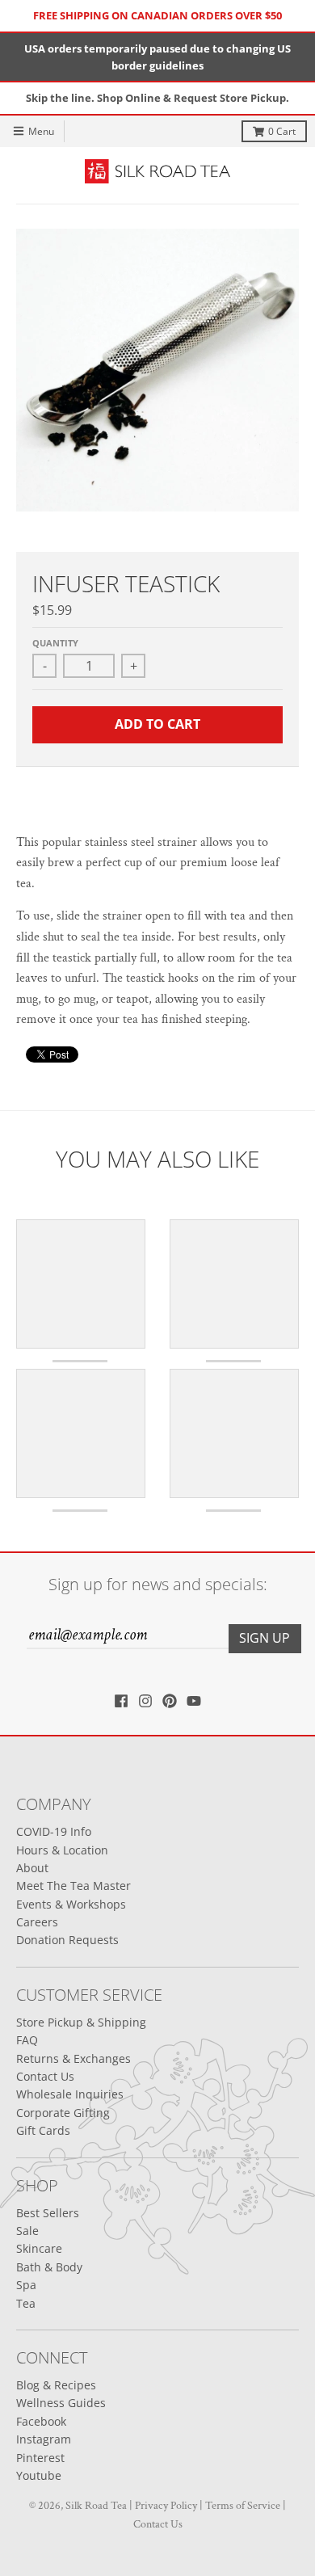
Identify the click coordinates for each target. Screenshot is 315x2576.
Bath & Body (49, 2267)
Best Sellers (48, 2213)
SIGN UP (265, 1638)
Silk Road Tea (96, 2506)
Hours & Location (62, 1850)
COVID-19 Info (54, 1831)
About (32, 1868)
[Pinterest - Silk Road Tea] (170, 1701)
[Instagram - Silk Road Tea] (145, 1701)
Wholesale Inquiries (70, 2094)
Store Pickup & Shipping (81, 2022)
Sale (27, 2231)
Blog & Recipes (56, 2385)
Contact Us (45, 2076)
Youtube (39, 2475)
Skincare (39, 2248)
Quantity (55, 643)
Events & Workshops (71, 1904)
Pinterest (40, 2458)
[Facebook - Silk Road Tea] (121, 1701)
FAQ (27, 2040)
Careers (37, 1922)
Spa (26, 2285)
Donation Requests (67, 1940)
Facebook (41, 2421)
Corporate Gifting (63, 2113)
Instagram (44, 2439)
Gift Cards (43, 2130)
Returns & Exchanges (73, 2058)
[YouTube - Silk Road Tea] (194, 1701)
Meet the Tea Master (73, 1886)
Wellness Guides (61, 2403)
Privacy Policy (166, 2506)
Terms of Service (243, 2506)
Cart (282, 131)
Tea (26, 2303)
